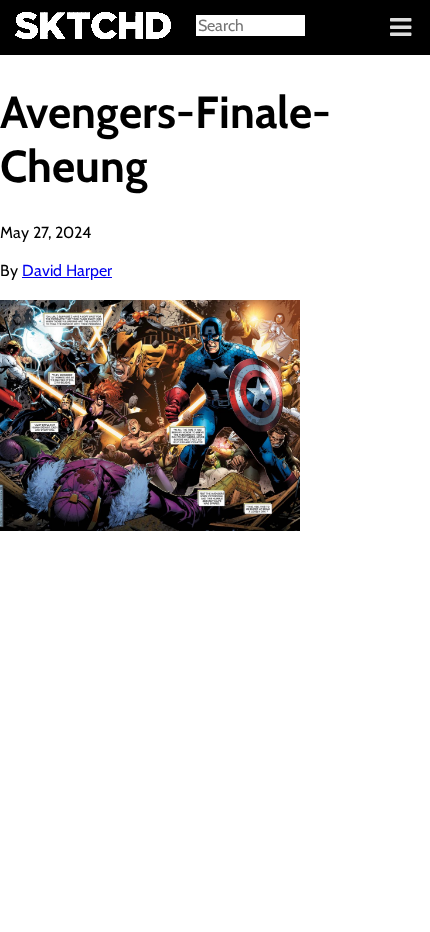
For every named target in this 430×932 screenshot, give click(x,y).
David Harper (67, 270)
